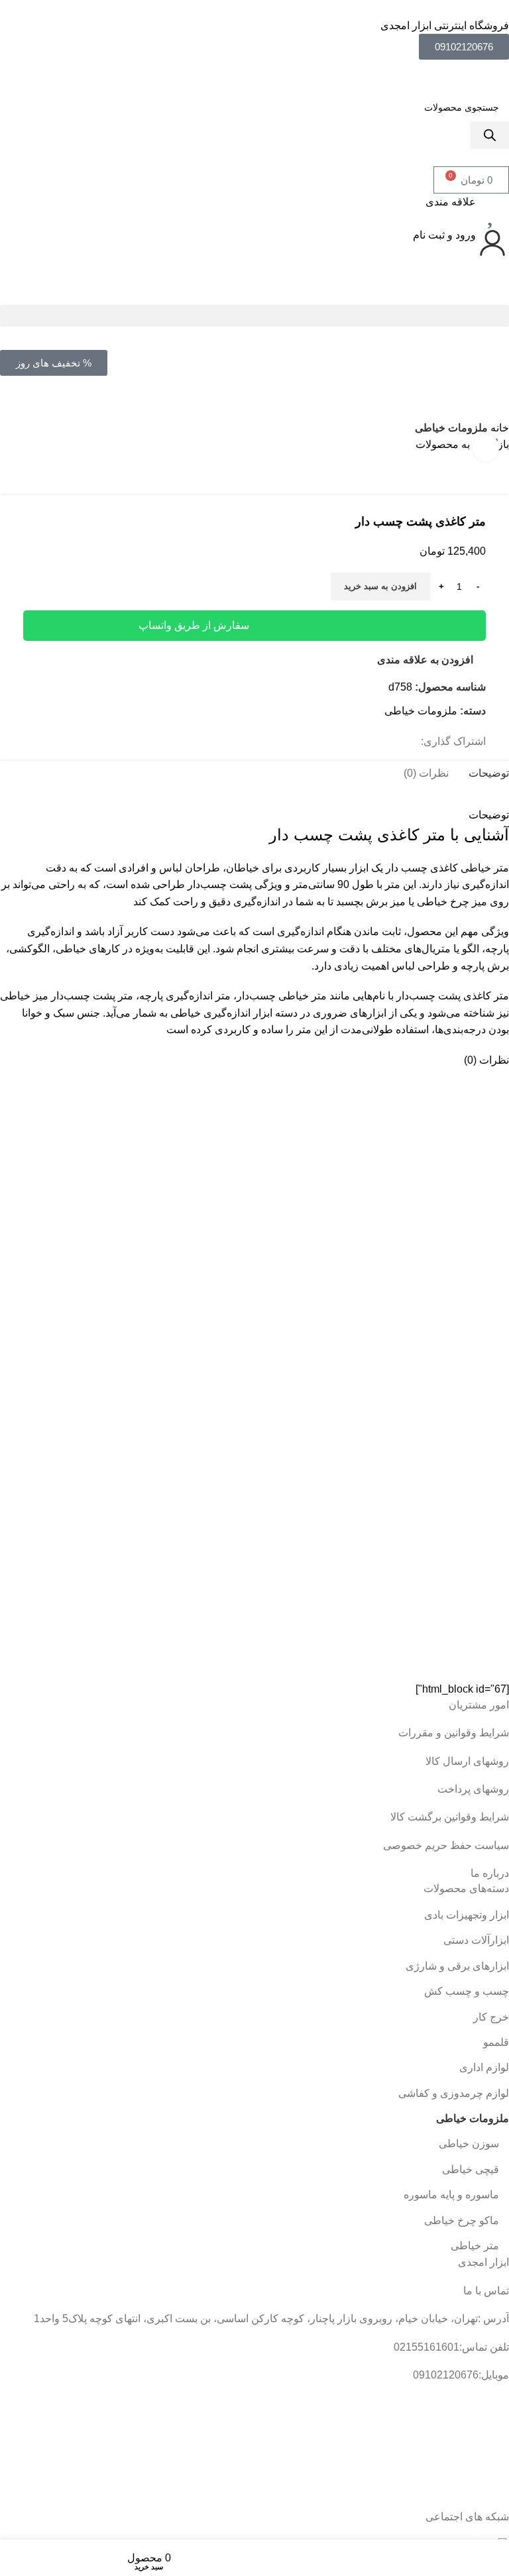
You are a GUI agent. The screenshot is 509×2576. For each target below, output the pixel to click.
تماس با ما (486, 2291)
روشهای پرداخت (473, 1789)
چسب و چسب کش (467, 1991)
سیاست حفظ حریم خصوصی (446, 1845)
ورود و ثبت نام (444, 235)
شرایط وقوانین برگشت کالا (450, 1817)
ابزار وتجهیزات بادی (467, 1915)
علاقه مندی (451, 202)
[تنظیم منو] (254, 291)
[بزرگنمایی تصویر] (486, 448)
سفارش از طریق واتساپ (194, 625)
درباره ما (490, 1873)
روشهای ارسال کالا (467, 1761)
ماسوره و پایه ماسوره (451, 2195)
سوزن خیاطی (469, 2144)
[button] (254, 316)
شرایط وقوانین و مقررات (454, 1733)
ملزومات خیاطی (451, 428)
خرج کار (491, 2017)
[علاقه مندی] (492, 210)
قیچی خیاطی (471, 2169)
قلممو (496, 2042)
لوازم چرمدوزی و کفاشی (454, 2093)
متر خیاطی (475, 2246)
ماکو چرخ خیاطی (462, 2220)
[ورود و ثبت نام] (492, 243)
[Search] (490, 135)
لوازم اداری (484, 2067)
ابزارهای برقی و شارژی (457, 1966)
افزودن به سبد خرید (380, 586)
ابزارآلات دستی (476, 1940)
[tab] (489, 773)
